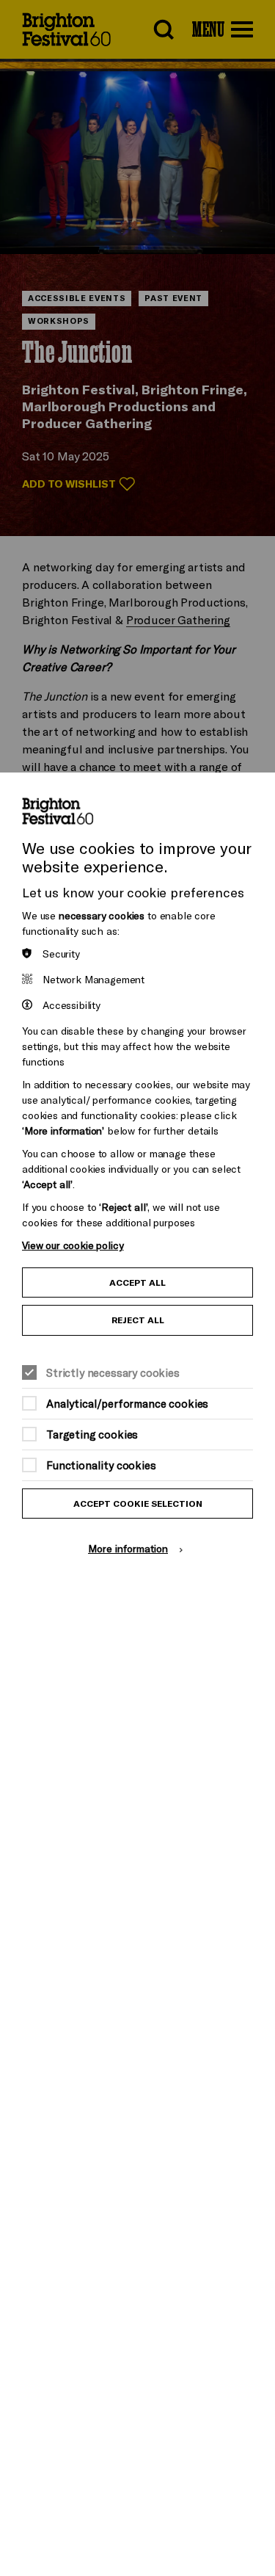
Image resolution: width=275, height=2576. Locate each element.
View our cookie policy (73, 1245)
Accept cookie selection (138, 1504)
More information (128, 1548)
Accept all (137, 1282)
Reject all (138, 1320)
